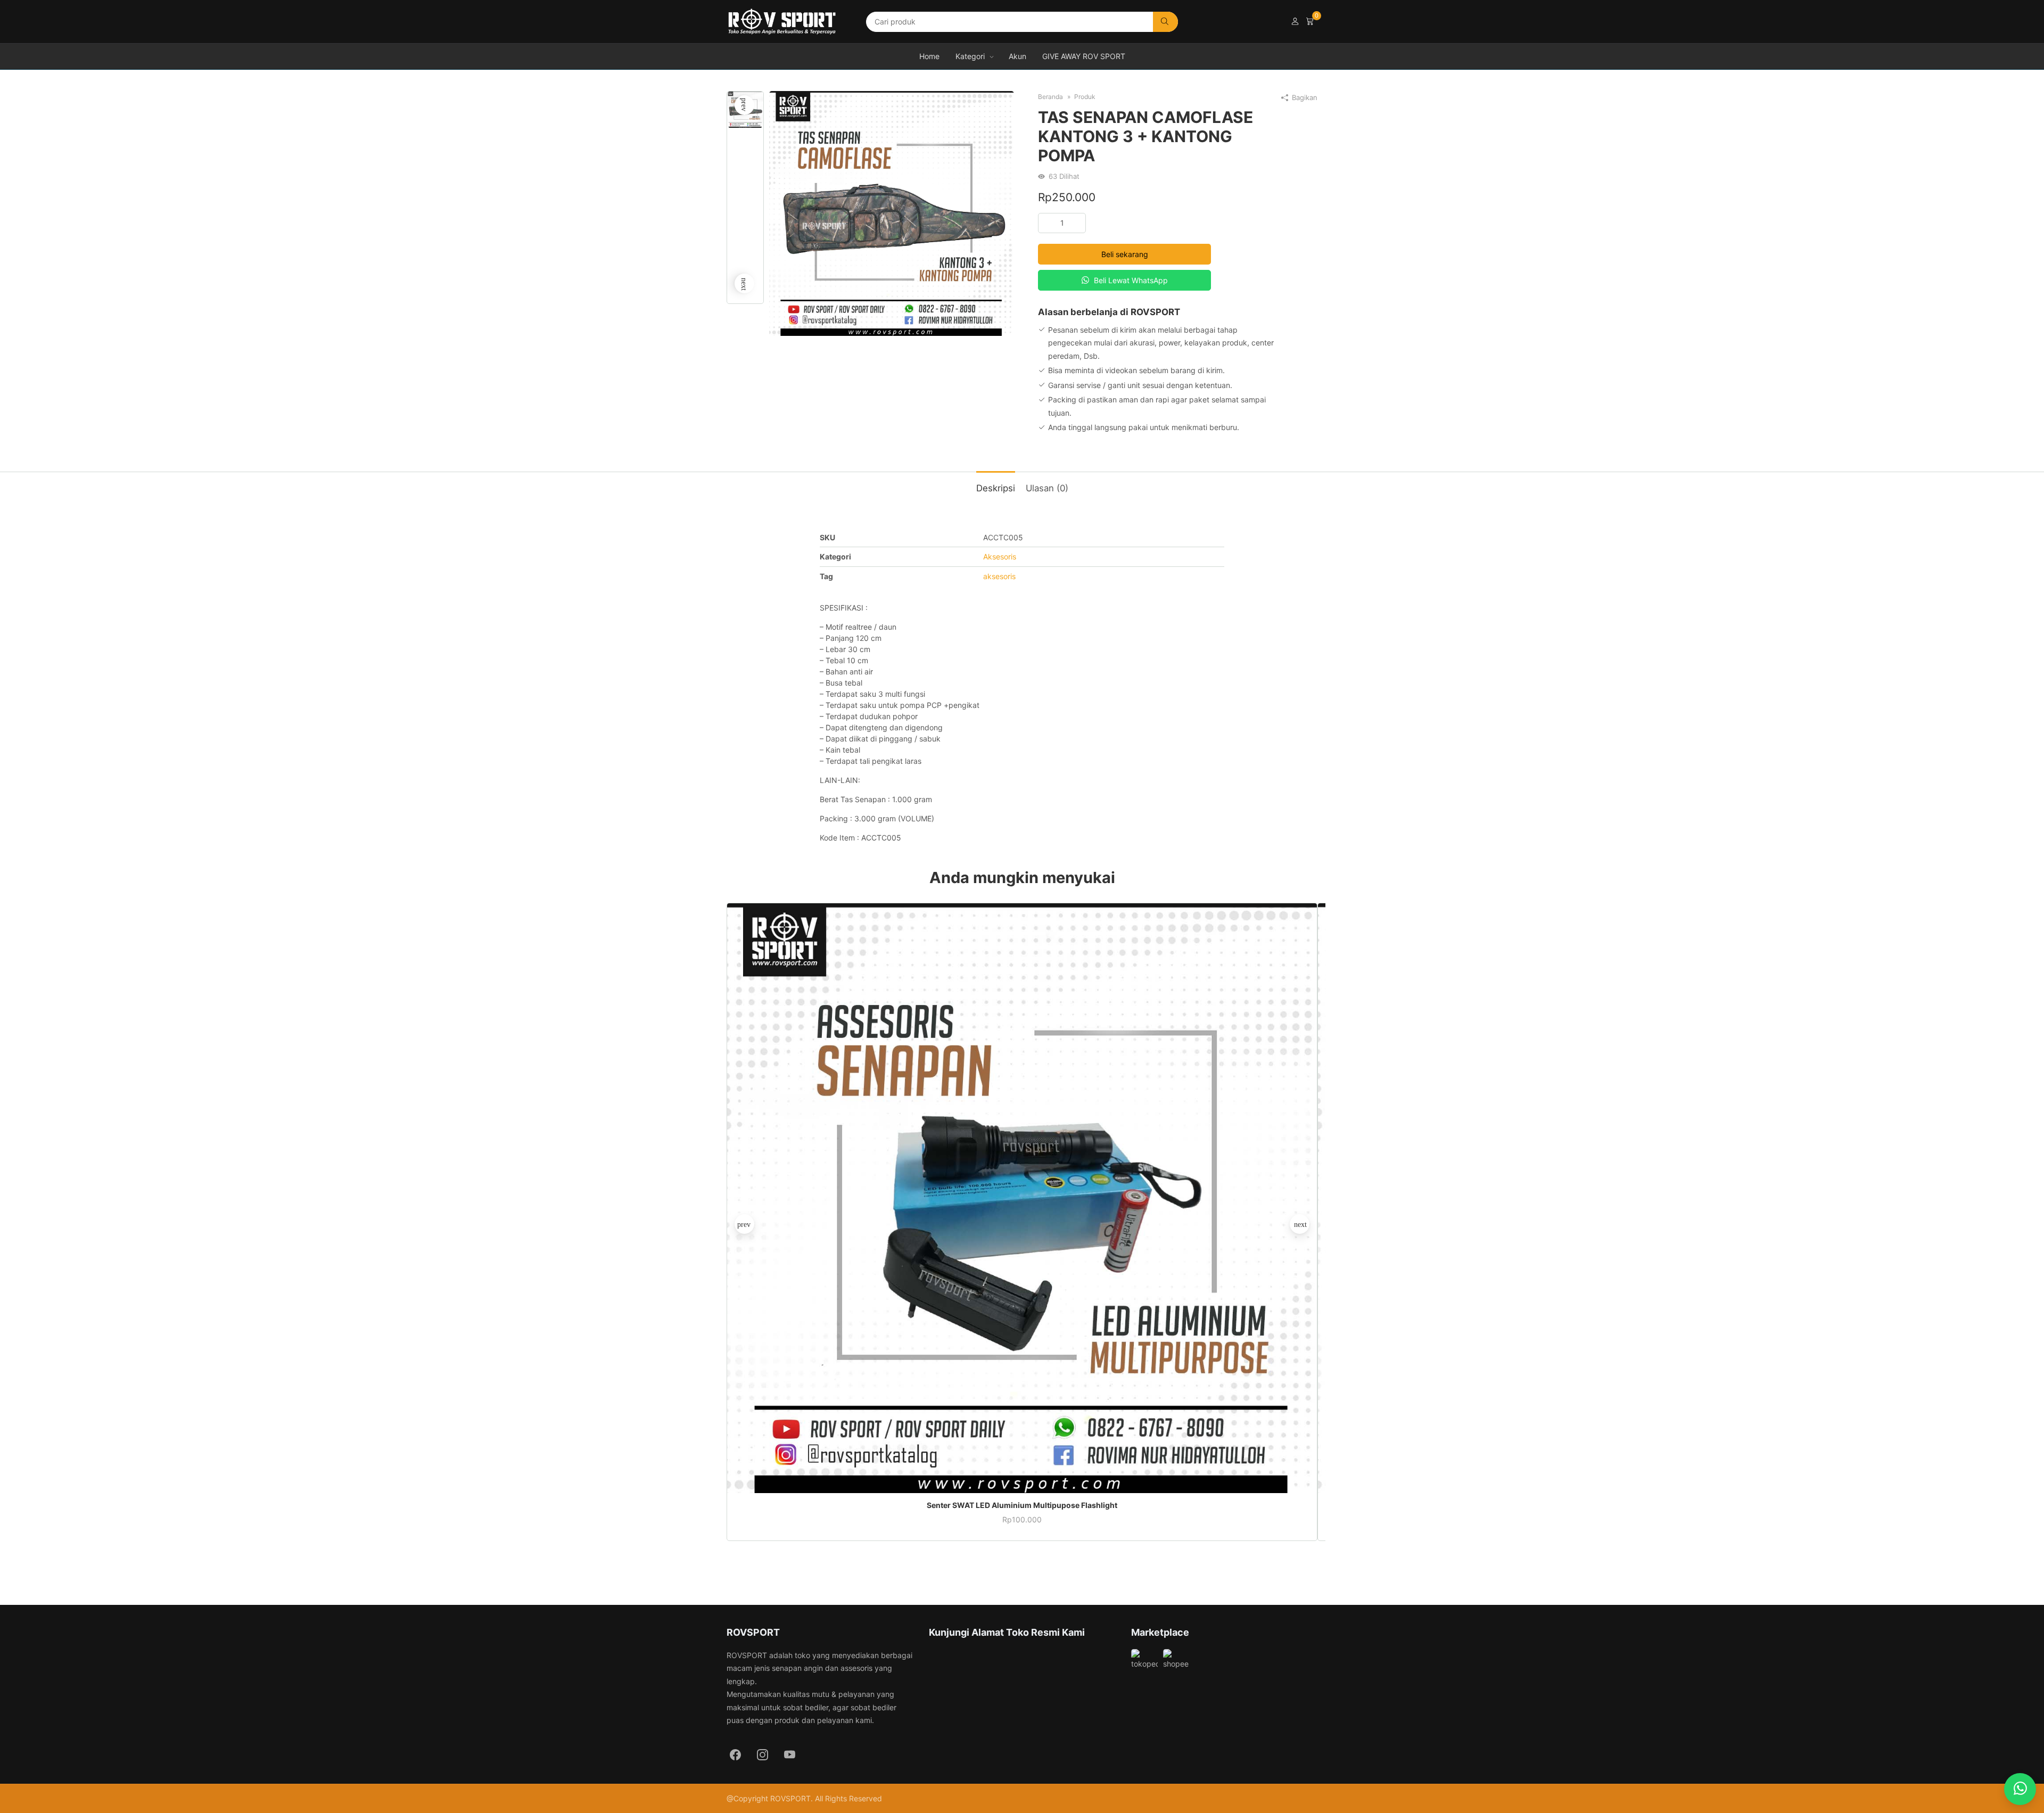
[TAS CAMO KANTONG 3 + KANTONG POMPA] (892, 213)
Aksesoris (1000, 557)
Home (929, 56)
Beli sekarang (1125, 254)
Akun (1017, 56)
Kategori (970, 56)
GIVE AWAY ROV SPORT (1084, 56)
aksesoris (999, 576)
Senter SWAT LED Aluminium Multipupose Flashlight (1022, 1505)
